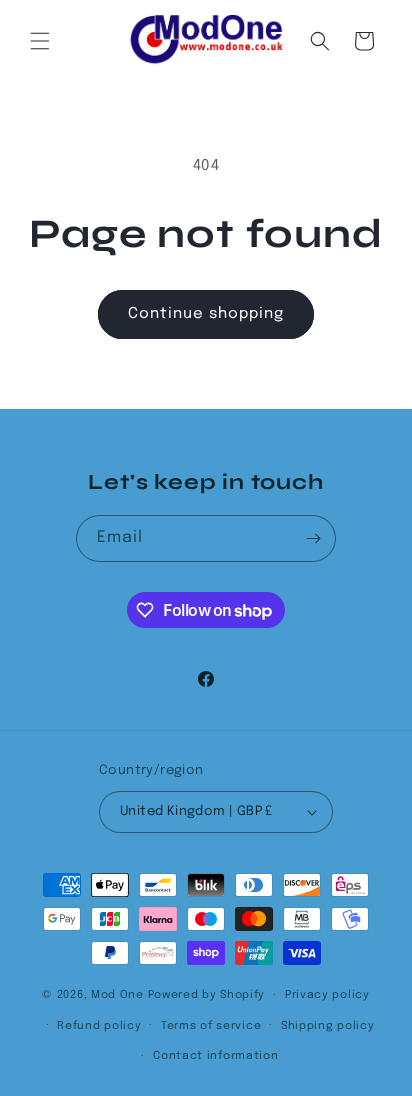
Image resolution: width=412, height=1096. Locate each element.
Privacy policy (327, 995)
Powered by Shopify (207, 995)
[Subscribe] (313, 538)
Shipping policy (328, 1026)
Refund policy (99, 1026)
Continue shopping (206, 314)
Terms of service (211, 1026)
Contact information (215, 1056)
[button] (40, 41)
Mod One (117, 995)
